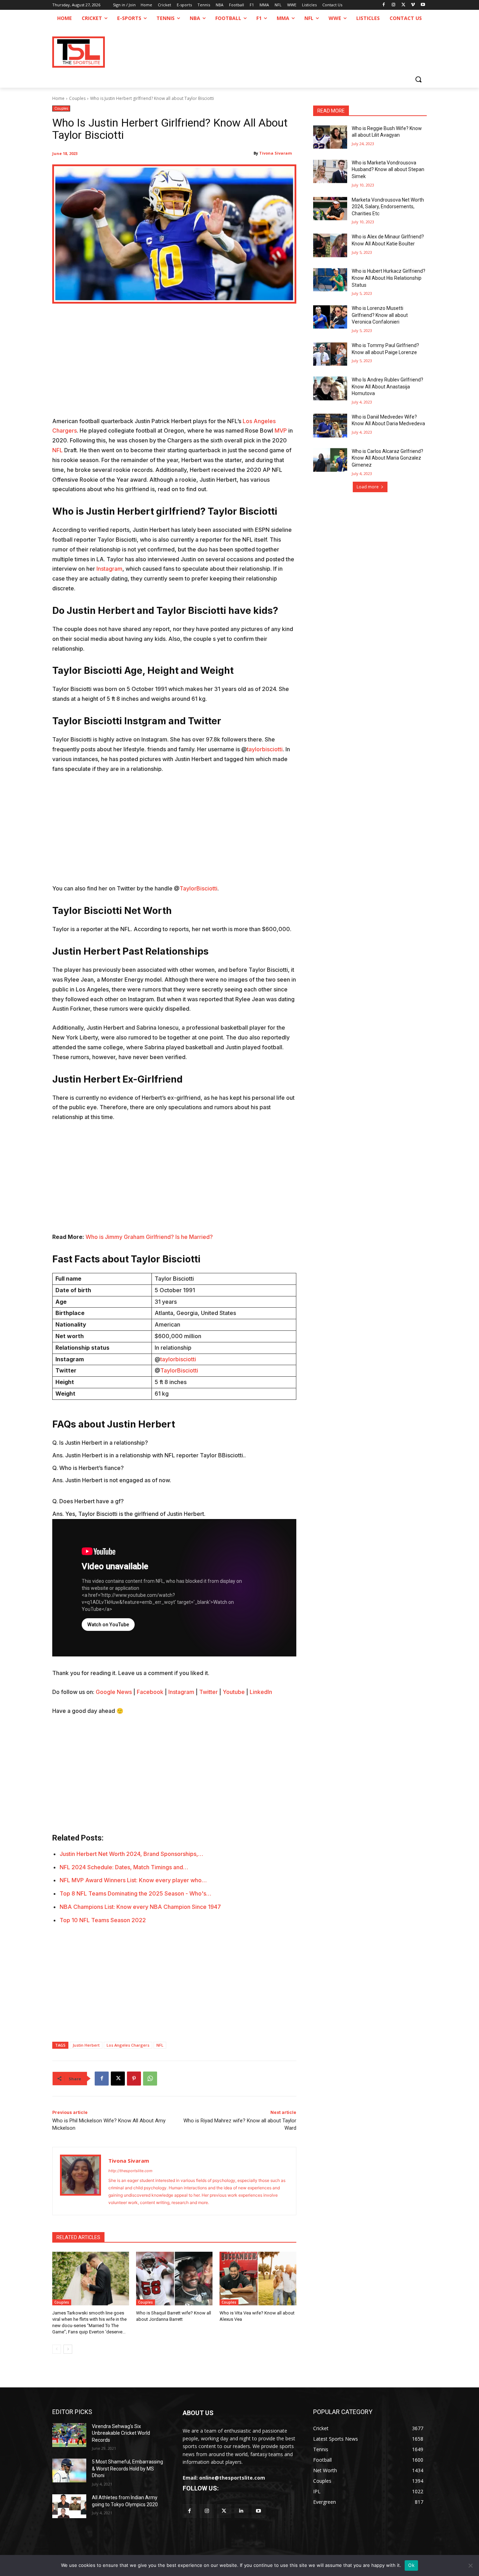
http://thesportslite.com (130, 2171)
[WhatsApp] (150, 2079)
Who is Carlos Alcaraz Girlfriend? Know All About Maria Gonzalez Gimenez (387, 458)
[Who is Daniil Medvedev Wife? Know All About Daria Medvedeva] (330, 426)
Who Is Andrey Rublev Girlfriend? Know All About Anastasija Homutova (387, 387)
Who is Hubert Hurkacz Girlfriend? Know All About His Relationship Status (389, 278)
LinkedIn (261, 1692)
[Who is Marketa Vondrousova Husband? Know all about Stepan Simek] (330, 171)
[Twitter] (224, 2511)
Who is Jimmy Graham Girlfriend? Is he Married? (149, 1237)
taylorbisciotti (265, 749)
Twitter (208, 1692)
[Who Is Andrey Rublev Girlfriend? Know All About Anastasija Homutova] (330, 388)
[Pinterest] (134, 2079)
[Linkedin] (241, 2511)
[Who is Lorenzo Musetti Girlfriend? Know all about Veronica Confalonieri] (330, 317)
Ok (411, 2565)
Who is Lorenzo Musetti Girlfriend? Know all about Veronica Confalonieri (380, 315)
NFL (58, 450)
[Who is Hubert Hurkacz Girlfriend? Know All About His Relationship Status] (330, 280)
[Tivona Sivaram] (80, 2181)
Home (58, 98)
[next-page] (68, 2349)
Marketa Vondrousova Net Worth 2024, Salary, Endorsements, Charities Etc (388, 207)
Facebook (150, 1692)
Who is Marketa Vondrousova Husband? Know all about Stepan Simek (388, 170)
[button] (418, 79)
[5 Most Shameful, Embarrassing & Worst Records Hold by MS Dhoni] (69, 2470)
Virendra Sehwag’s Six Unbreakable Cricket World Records (121, 2433)
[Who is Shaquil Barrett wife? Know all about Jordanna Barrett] (174, 2279)
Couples (77, 98)
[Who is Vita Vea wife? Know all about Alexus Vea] (258, 2279)
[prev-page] (57, 2349)
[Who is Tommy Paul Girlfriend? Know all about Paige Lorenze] (330, 354)
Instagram (109, 569)
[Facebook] (384, 5)
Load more (368, 487)
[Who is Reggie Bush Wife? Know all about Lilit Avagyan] (330, 137)
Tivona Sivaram (275, 153)
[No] (470, 2565)
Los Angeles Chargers (128, 2045)
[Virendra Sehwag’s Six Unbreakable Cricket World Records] (69, 2435)
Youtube (234, 1692)
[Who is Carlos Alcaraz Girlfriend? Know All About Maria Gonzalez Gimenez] (330, 460)
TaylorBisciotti (198, 888)
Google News (114, 1692)
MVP (281, 431)
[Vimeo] (413, 5)
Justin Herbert (86, 2045)
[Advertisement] (174, 365)
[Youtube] (423, 5)
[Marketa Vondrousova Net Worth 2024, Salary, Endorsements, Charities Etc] (330, 209)
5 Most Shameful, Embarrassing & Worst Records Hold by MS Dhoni (127, 2469)
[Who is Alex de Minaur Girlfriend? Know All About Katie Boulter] (330, 245)
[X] (403, 5)
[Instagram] (394, 5)
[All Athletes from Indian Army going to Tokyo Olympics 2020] (69, 2506)
